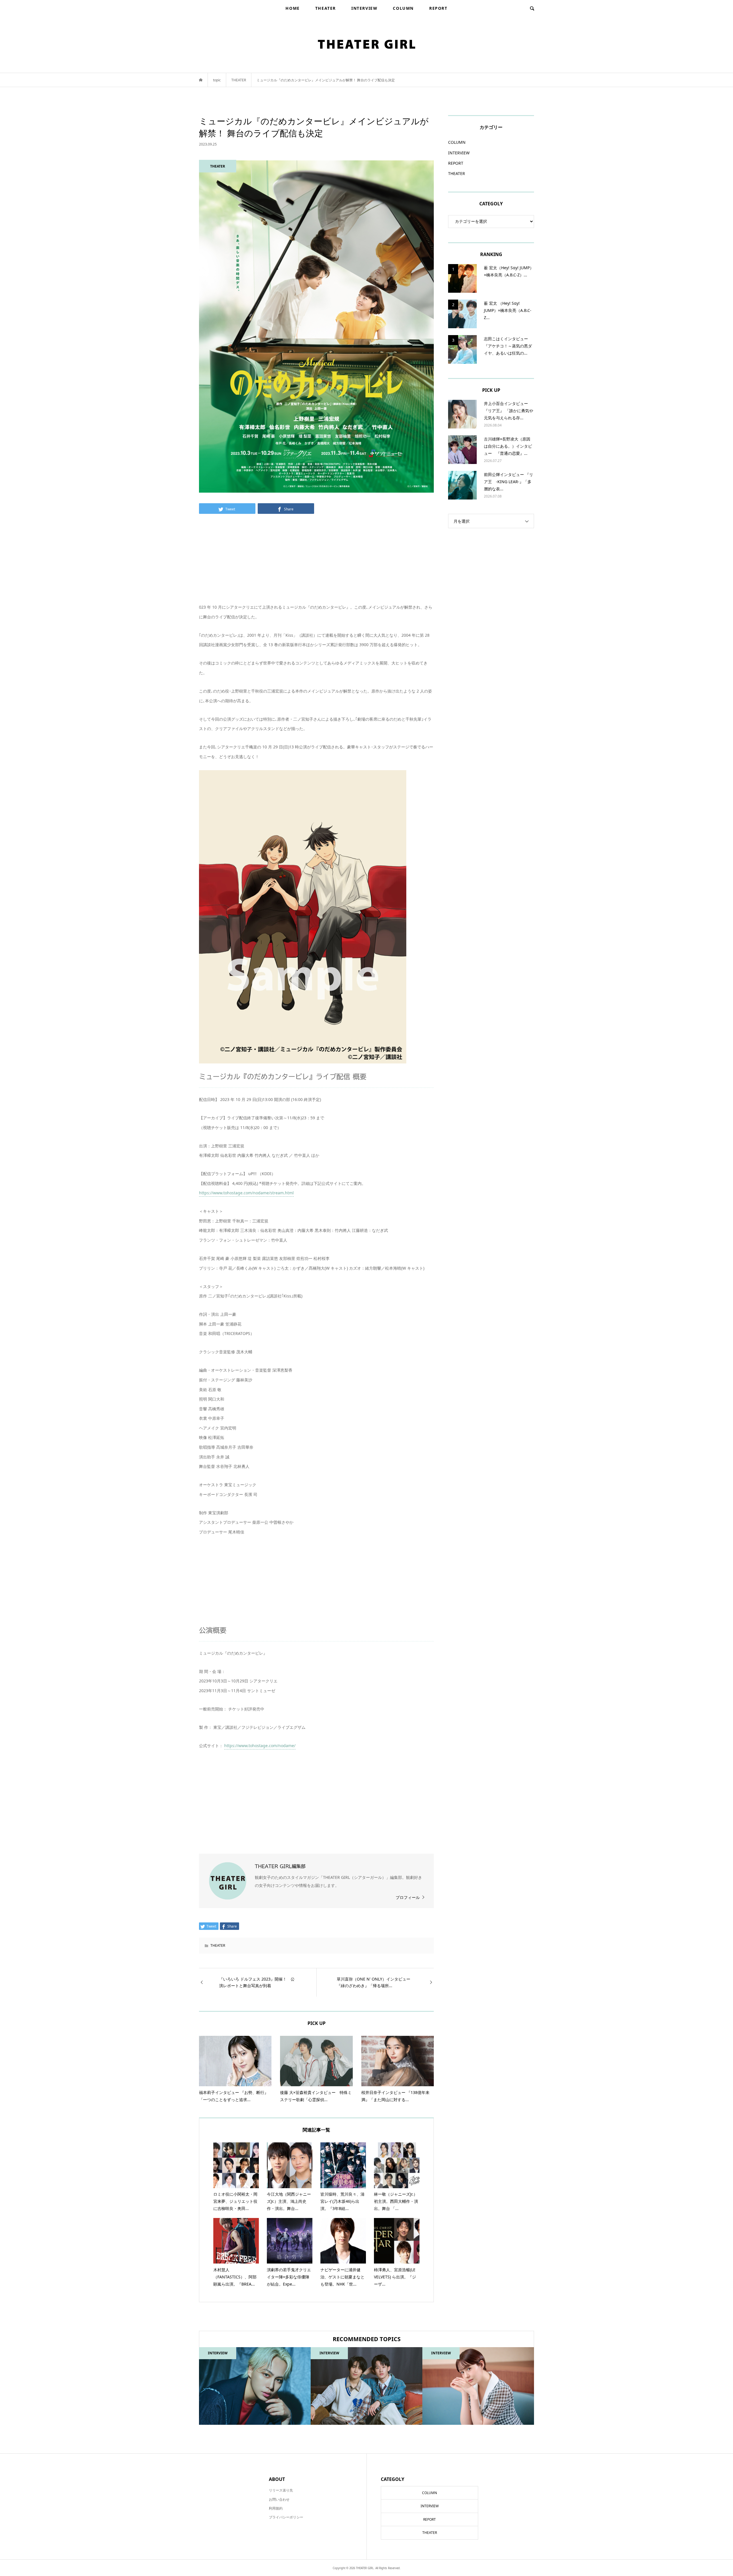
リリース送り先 (281, 2490)
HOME (292, 8)
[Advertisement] (316, 562)
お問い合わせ (279, 2499)
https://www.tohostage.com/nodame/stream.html (246, 1193)
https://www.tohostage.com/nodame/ (260, 1746)
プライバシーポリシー (286, 2517)
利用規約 (276, 2508)
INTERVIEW (364, 8)
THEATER (326, 8)
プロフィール (408, 1897)
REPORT (438, 8)
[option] (255, 2386)
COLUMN (403, 8)
